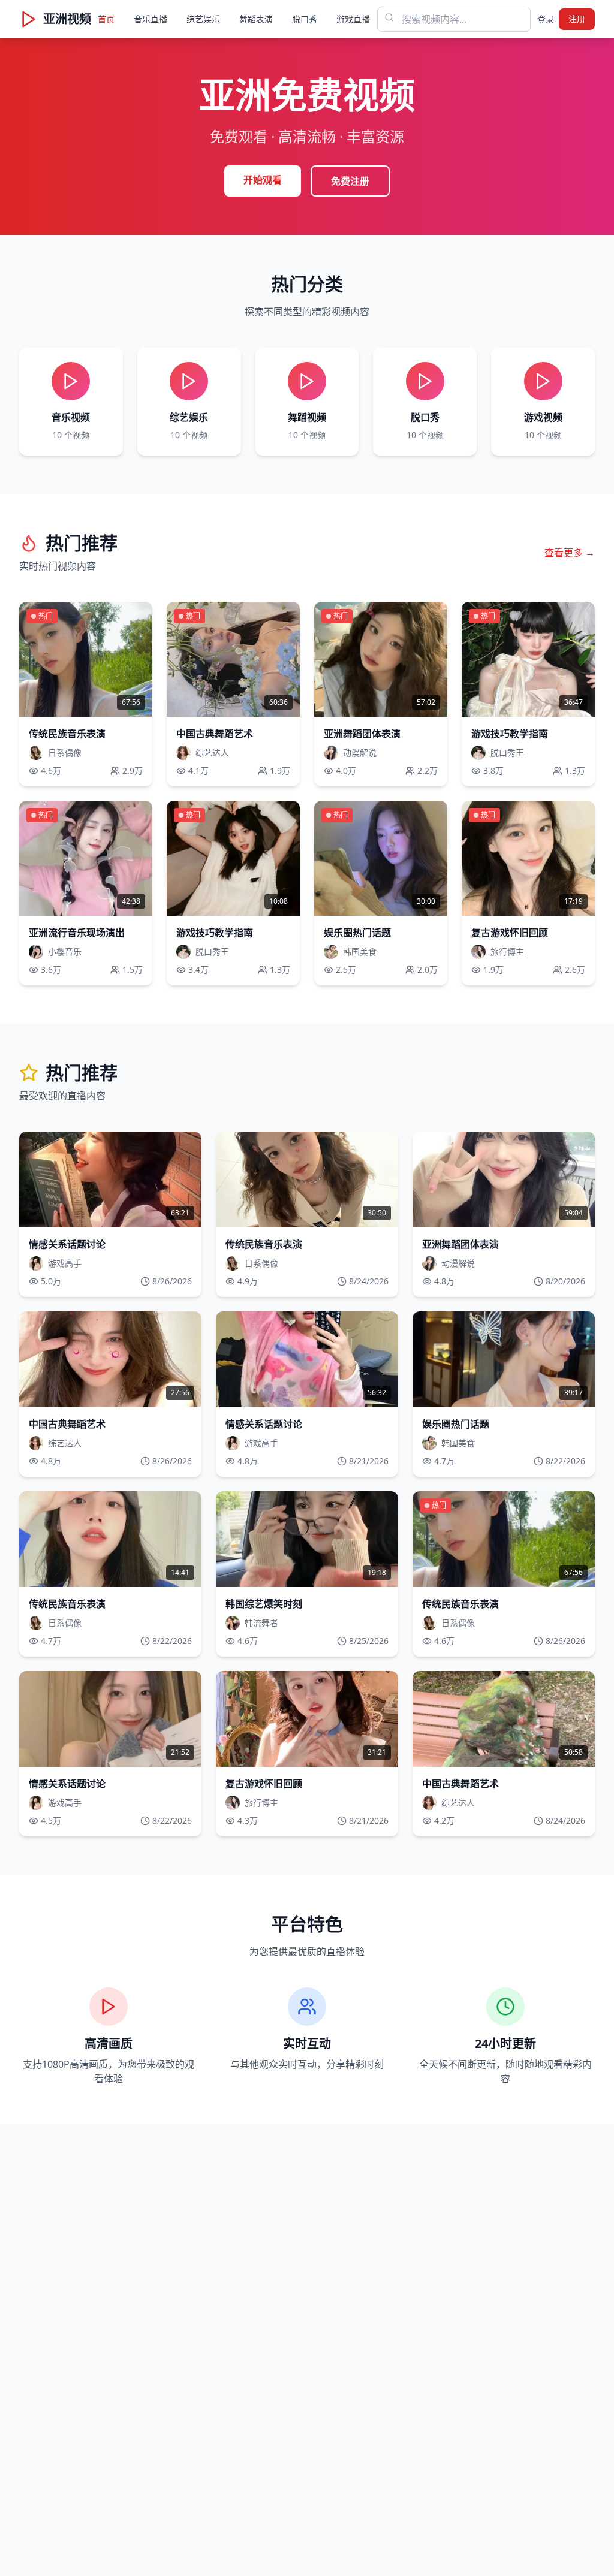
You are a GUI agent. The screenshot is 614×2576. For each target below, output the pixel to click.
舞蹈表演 (256, 19)
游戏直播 (353, 19)
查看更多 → (570, 553)
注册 (577, 19)
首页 (106, 19)
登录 (546, 19)
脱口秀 (305, 19)
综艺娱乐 (203, 19)
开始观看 (263, 180)
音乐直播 (151, 19)
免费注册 (350, 181)
